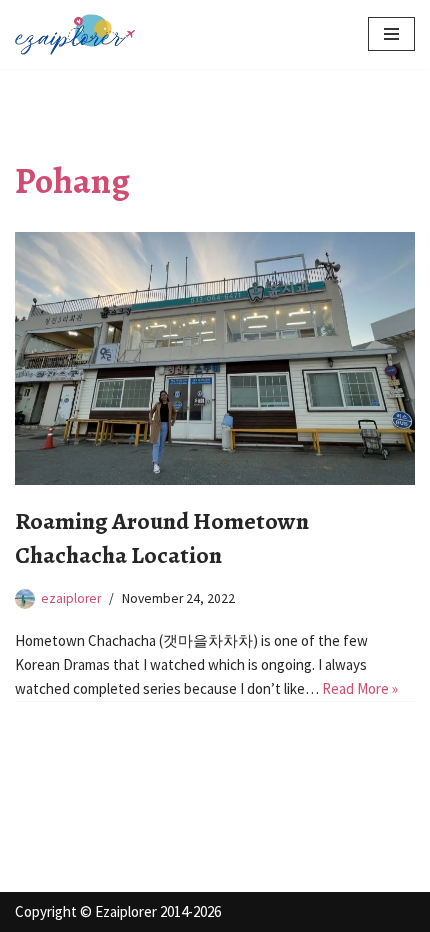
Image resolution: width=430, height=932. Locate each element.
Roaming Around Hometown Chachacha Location (162, 538)
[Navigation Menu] (391, 34)
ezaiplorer (71, 598)
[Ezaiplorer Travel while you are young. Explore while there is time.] (75, 34)
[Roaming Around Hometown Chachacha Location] (215, 358)
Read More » (360, 688)
